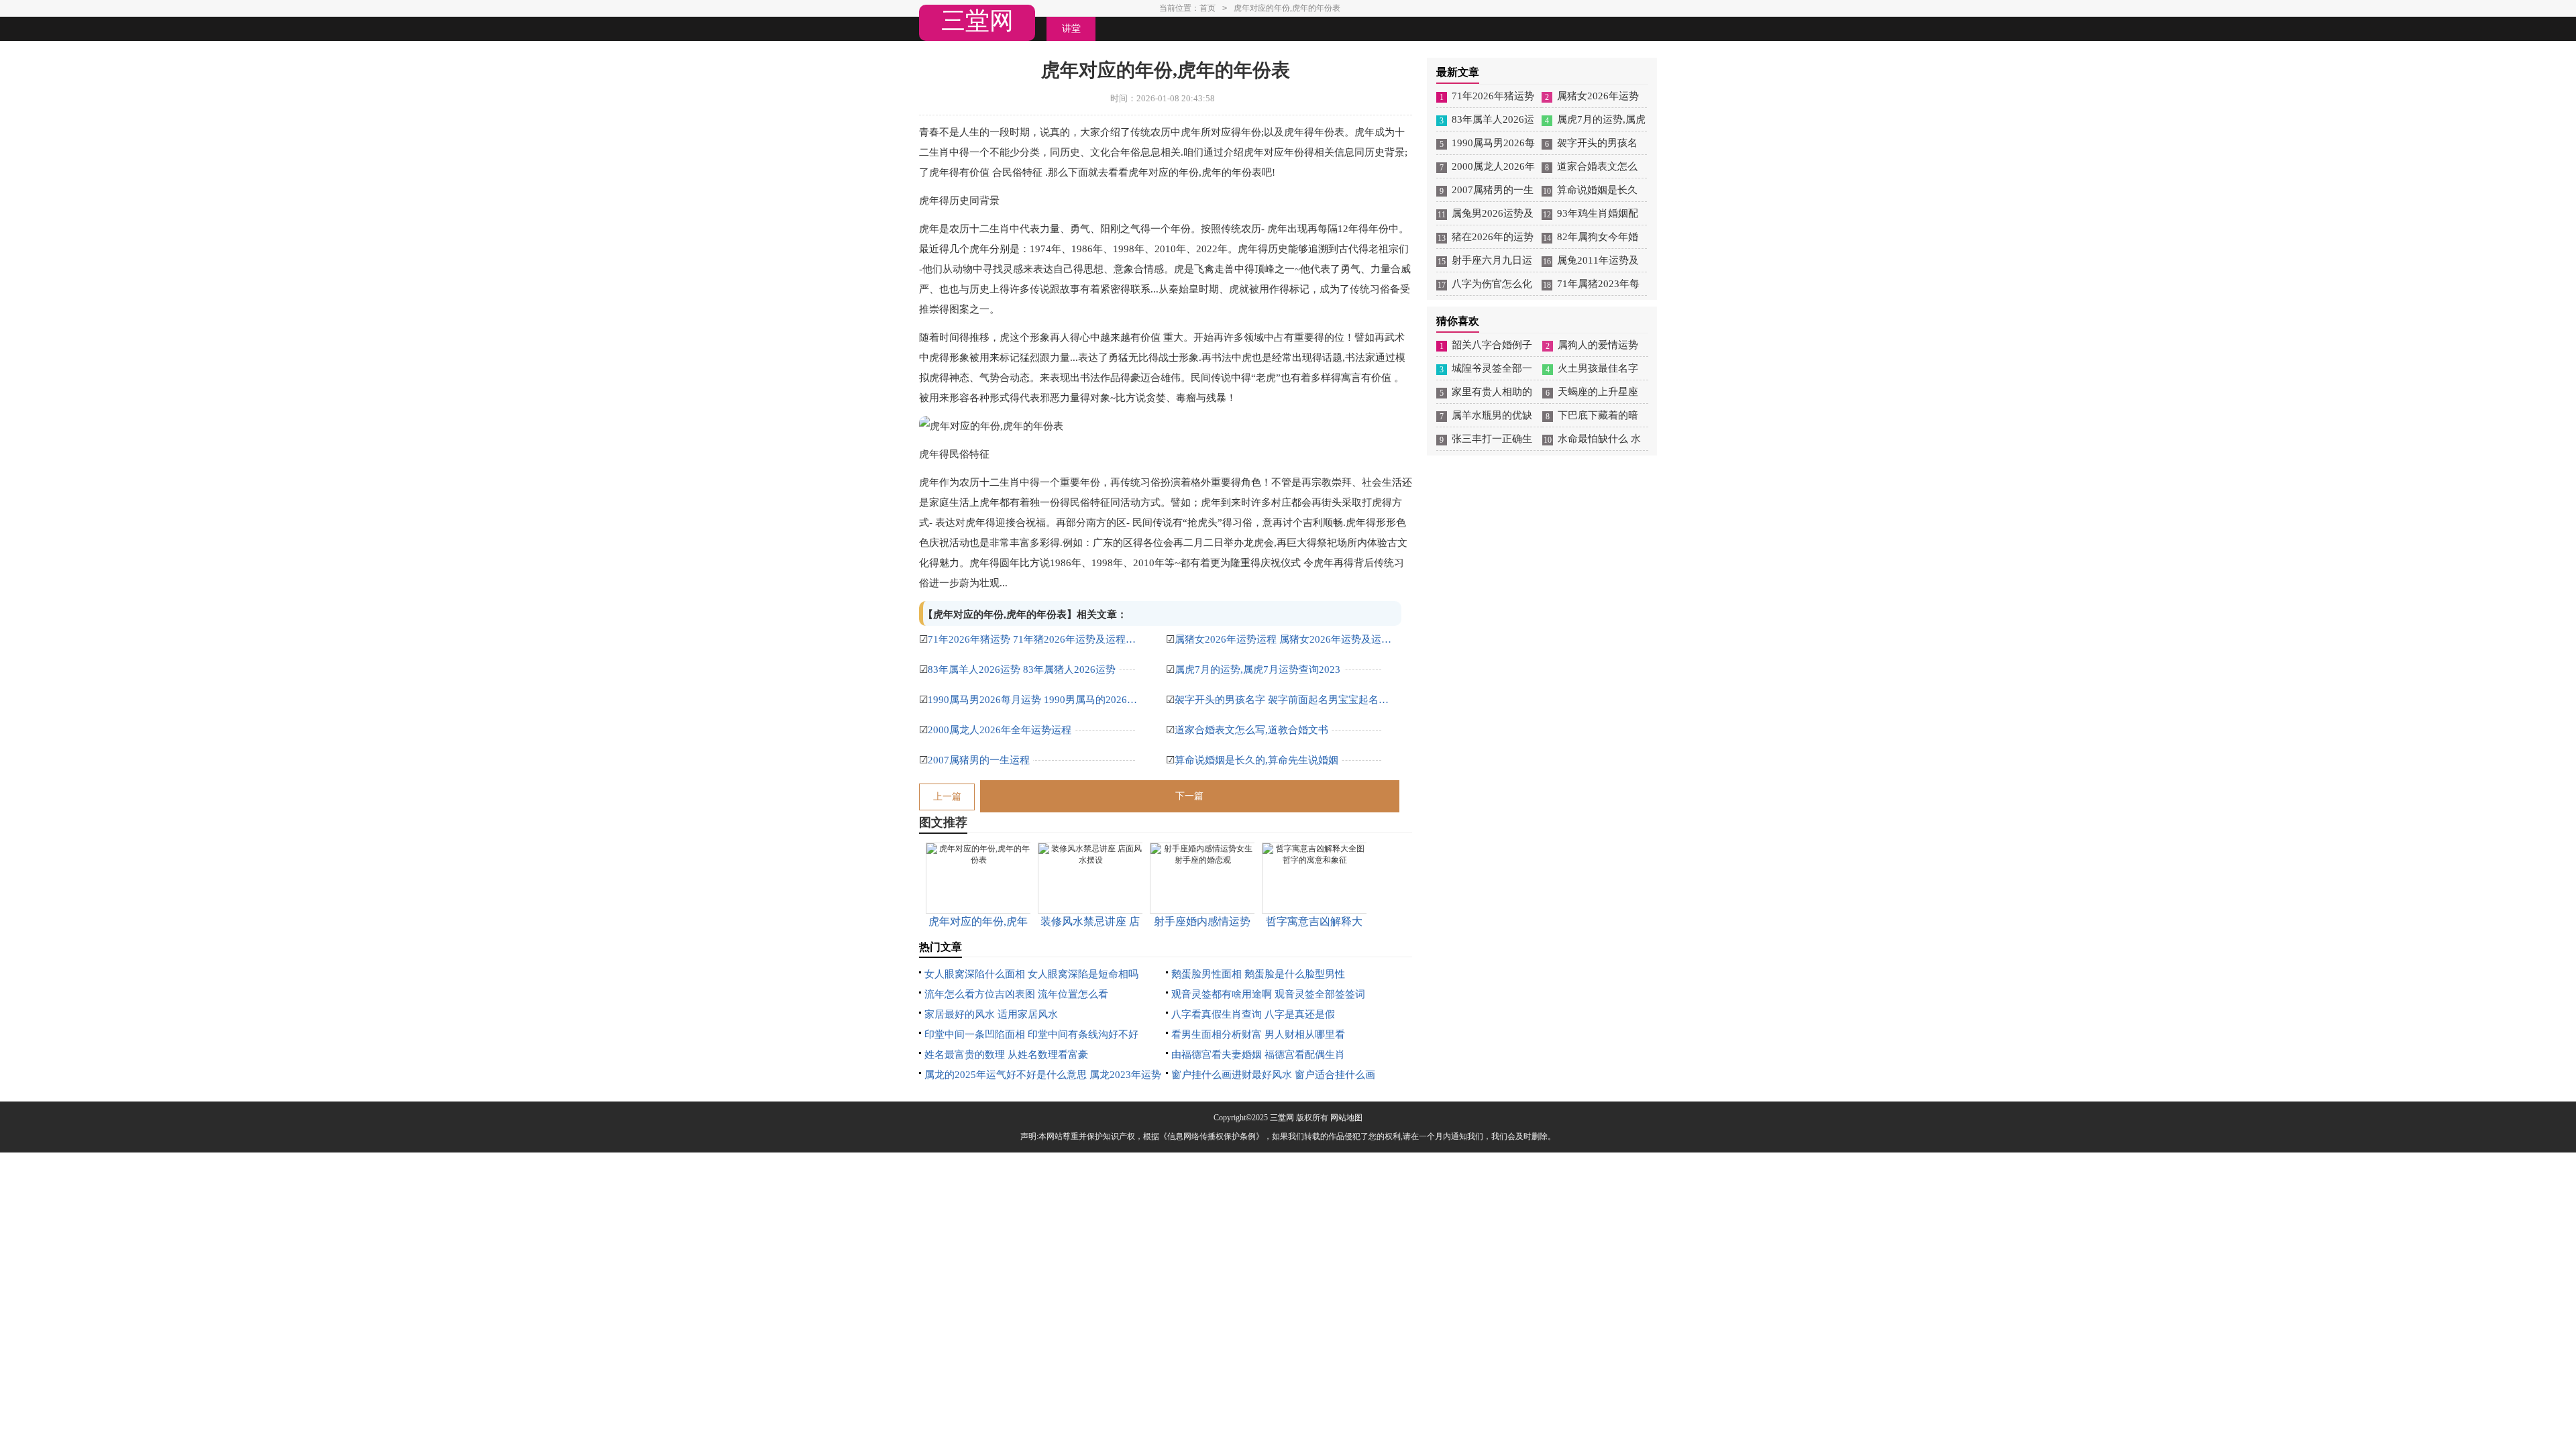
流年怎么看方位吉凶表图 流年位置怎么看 (1016, 994)
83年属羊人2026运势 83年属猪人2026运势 (1022, 669)
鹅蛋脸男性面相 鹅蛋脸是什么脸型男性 (1258, 974)
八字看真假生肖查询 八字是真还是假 (1253, 1014)
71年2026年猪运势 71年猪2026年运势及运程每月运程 (1038, 639)
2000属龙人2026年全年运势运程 (1000, 730)
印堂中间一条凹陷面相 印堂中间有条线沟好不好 (1031, 1034)
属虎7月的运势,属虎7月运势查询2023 (1257, 669)
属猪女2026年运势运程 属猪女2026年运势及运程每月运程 (1285, 639)
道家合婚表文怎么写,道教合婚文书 (1251, 730)
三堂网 (977, 21)
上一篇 (947, 797)
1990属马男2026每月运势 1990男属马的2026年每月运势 (1038, 700)
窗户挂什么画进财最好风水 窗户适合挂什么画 (1273, 1075)
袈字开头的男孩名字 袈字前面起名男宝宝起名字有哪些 (1285, 700)
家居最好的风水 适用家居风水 (991, 1014)
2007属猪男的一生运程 (979, 760)
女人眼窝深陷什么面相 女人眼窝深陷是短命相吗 (1031, 974)
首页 (1207, 8)
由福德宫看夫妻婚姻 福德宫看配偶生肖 (1258, 1055)
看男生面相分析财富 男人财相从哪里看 (1258, 1034)
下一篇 (1189, 796)
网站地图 (1346, 1118)
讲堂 (1071, 29)
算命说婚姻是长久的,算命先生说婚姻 (1256, 760)
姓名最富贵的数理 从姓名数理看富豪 (1006, 1055)
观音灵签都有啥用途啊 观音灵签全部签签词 (1268, 994)
